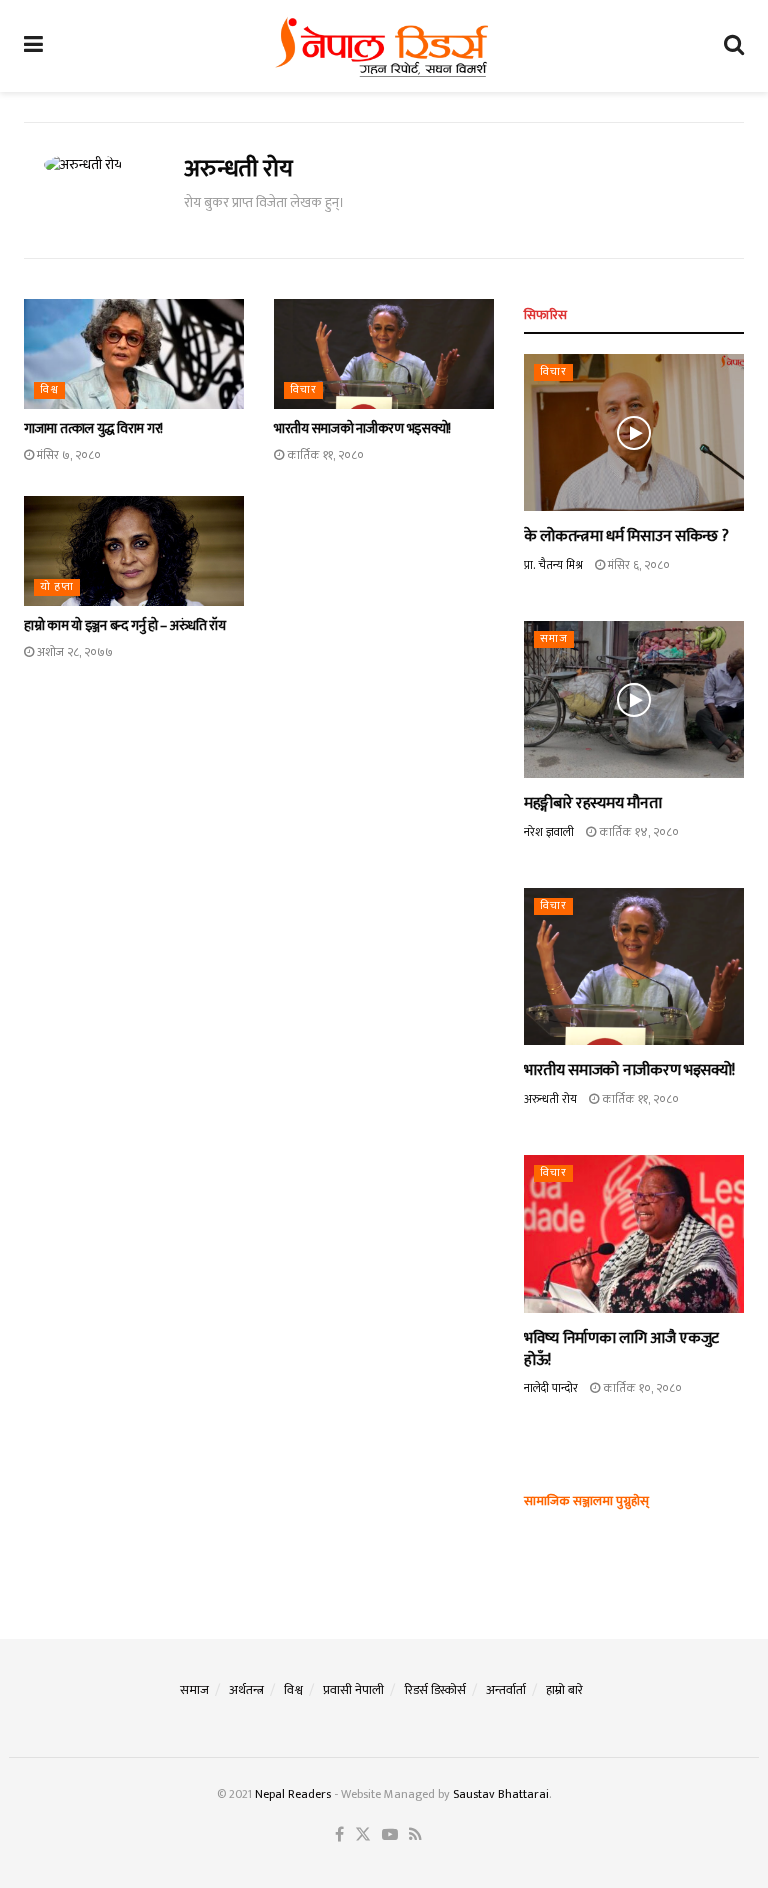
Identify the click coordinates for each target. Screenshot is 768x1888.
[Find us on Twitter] (363, 1835)
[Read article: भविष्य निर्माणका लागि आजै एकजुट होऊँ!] (634, 1233)
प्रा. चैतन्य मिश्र (553, 565)
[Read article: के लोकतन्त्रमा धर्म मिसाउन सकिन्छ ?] (634, 432)
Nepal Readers (293, 1794)
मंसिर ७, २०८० (67, 455)
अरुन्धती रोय (550, 1099)
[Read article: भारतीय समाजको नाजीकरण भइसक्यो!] (384, 354)
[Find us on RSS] (415, 1835)
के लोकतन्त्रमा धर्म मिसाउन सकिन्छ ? (626, 536)
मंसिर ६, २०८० (637, 565)
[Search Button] (734, 46)
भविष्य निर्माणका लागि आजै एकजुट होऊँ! (621, 1349)
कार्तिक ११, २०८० (324, 455)
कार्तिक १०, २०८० (641, 1388)
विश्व (49, 390)
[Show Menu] (33, 46)
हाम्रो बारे (564, 1690)
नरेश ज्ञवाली (549, 832)
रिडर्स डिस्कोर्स (435, 1690)
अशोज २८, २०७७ (73, 652)
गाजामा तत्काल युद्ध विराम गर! (93, 428)
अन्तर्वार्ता (506, 1690)
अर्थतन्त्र (246, 1690)
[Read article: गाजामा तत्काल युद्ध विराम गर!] (134, 354)
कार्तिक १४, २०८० (637, 832)
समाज (554, 639)
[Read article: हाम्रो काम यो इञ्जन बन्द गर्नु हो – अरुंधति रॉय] (134, 551)
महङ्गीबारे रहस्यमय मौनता (592, 803)
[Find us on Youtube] (390, 1835)
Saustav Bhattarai (501, 1794)
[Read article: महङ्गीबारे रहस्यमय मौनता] (634, 699)
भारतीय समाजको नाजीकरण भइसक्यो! (362, 428)
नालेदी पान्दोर (551, 1388)
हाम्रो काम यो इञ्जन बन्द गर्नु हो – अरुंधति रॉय (125, 625)
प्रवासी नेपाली (353, 1690)
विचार (303, 390)
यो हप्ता (57, 587)
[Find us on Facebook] (339, 1835)
